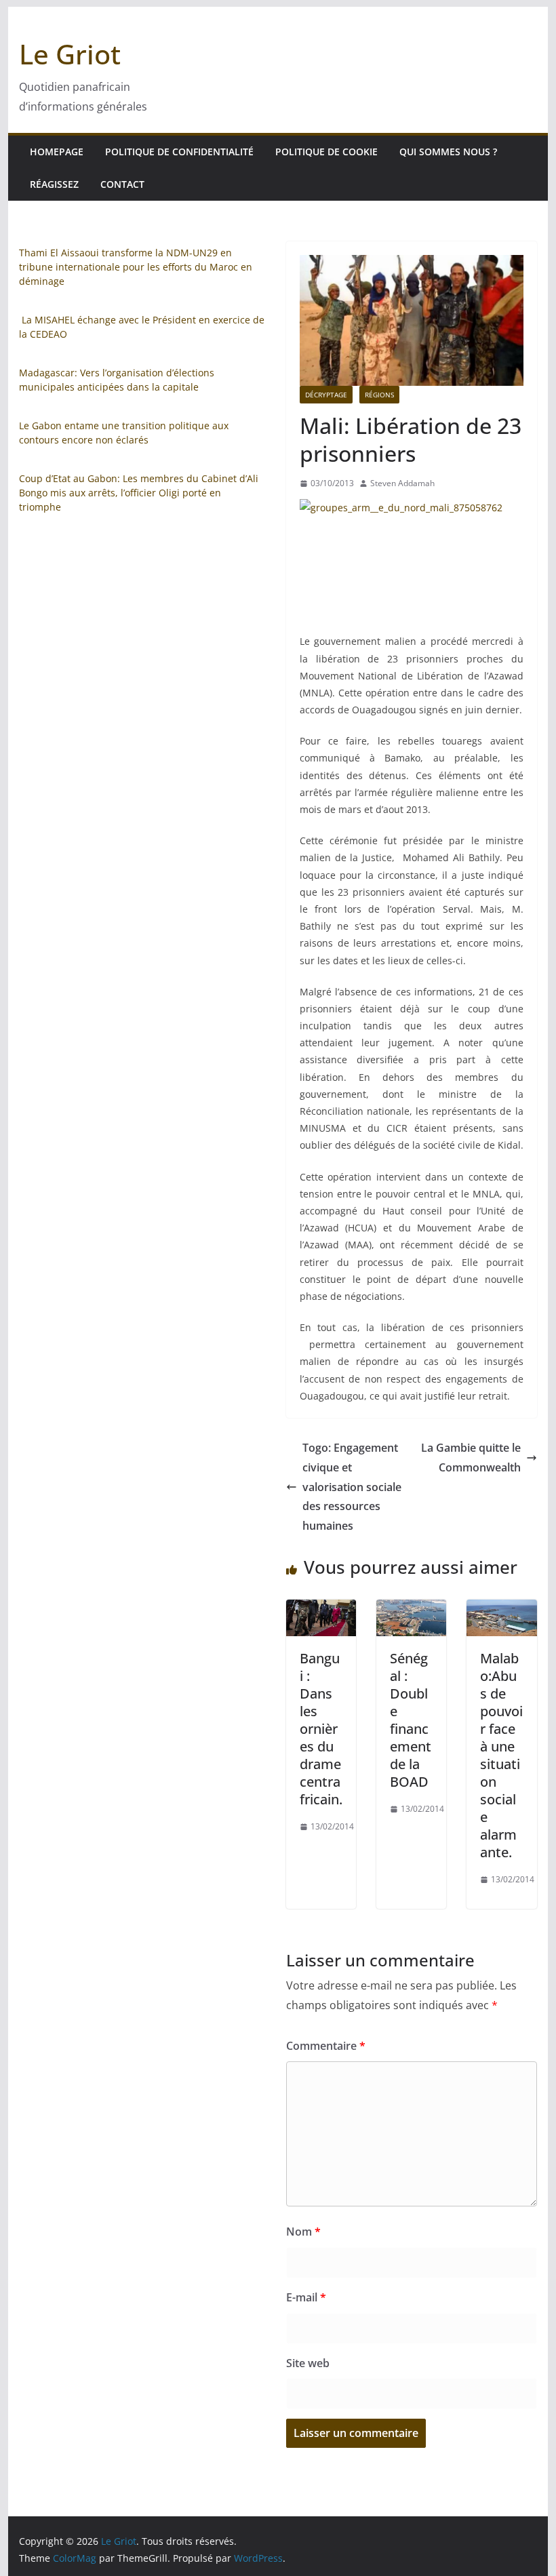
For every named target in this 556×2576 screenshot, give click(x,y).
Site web (308, 2363)
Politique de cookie (326, 152)
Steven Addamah (402, 483)
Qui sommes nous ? (448, 152)
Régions (379, 395)
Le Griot (70, 54)
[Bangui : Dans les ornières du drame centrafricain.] (321, 1609)
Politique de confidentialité (179, 152)
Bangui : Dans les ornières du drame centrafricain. (321, 1729)
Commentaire (326, 2046)
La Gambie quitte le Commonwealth (471, 1458)
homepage (57, 152)
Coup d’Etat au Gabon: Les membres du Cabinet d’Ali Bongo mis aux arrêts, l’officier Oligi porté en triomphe (139, 493)
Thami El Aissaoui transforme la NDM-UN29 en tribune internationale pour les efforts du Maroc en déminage (136, 267)
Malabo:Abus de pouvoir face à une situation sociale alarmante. (501, 1755)
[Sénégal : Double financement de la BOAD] (411, 1609)
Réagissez (54, 184)
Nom (303, 2232)
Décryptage (326, 395)
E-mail (306, 2297)
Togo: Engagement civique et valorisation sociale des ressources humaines (352, 1487)
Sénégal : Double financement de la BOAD (411, 1720)
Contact (122, 184)
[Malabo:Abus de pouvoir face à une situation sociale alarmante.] (501, 1609)
